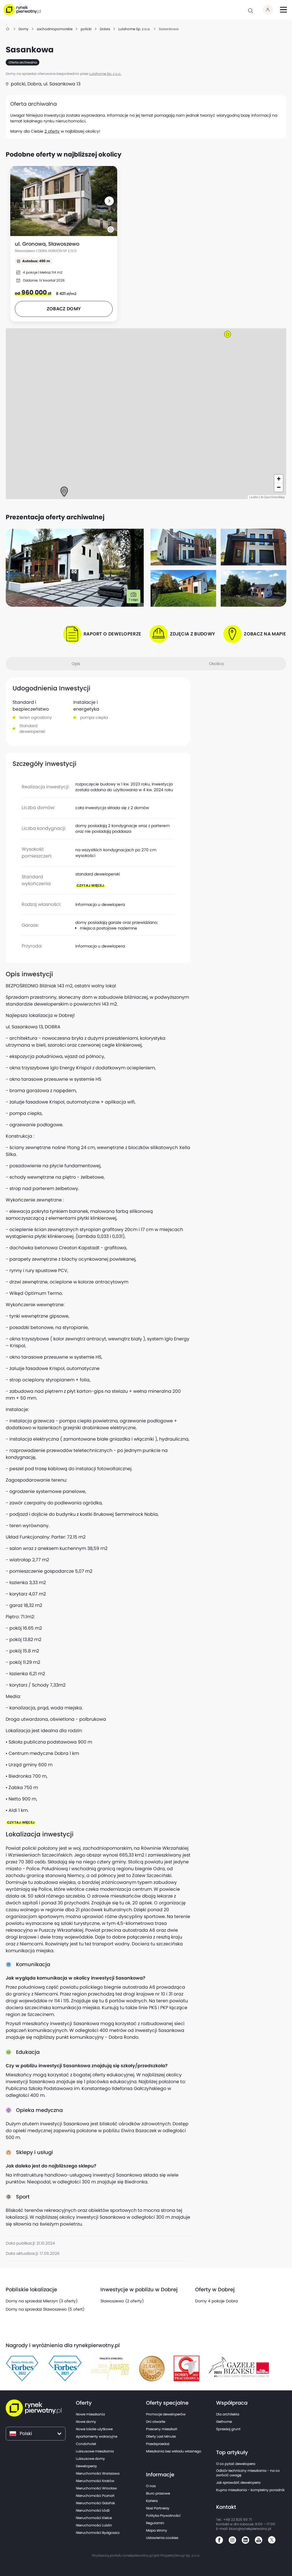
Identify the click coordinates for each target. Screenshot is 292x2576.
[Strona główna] (8, 29)
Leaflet (254, 497)
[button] (109, 201)
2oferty (52, 131)
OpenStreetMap (274, 497)
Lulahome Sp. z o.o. (105, 74)
